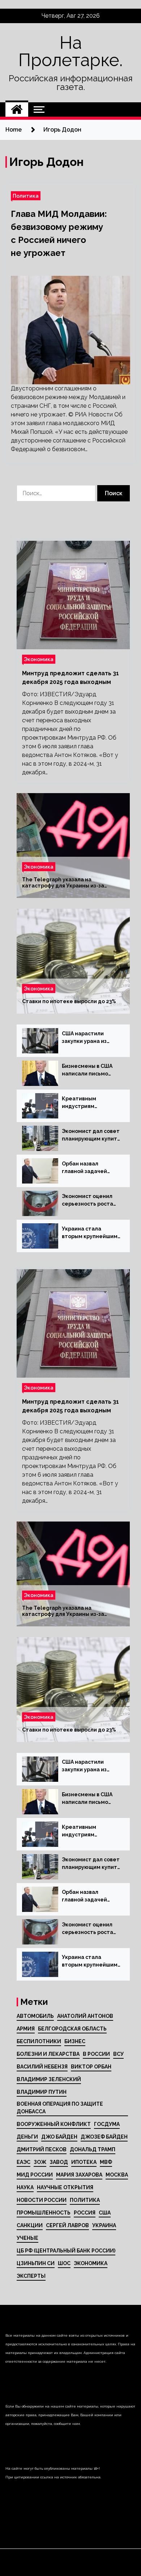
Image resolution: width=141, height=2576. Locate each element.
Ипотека (84, 2162)
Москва (117, 2175)
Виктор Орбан (91, 2067)
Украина (104, 2225)
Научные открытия (65, 2187)
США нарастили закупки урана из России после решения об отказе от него (88, 1038)
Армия (26, 2029)
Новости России (42, 2200)
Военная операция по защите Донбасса (60, 2108)
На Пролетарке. (70, 51)
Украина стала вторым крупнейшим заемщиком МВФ (90, 1233)
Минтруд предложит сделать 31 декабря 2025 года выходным (70, 678)
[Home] (17, 110)
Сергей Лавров (67, 2225)
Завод (59, 2162)
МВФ (106, 2162)
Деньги (27, 2137)
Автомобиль (35, 2016)
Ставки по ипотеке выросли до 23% (69, 1001)
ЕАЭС (23, 2162)
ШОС (64, 2263)
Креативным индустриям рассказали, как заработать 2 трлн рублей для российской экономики (87, 1103)
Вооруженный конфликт (54, 2124)
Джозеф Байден (104, 2137)
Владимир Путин (42, 2092)
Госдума (107, 2124)
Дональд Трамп (93, 2149)
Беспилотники (39, 2041)
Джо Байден (59, 2137)
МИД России (35, 2175)
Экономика (39, 659)
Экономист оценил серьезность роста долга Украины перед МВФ (91, 1201)
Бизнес (75, 2041)
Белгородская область (72, 2029)
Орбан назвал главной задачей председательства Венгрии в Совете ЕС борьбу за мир (90, 1168)
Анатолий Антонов (85, 2016)
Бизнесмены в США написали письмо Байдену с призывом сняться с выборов (89, 1070)
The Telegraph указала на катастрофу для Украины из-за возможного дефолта (63, 883)
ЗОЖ (40, 2162)
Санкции (30, 2225)
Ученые (27, 2238)
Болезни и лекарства (48, 2054)
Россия (85, 2213)
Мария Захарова (79, 2175)
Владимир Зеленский (49, 2079)
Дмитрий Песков (42, 2149)
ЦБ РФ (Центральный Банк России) (66, 2251)
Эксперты (31, 2276)
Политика (26, 196)
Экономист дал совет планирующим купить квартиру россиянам (91, 1135)
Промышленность (44, 2213)
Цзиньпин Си (36, 2263)
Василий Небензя (42, 2067)
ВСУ (118, 2054)
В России (96, 2054)
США (105, 2213)
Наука (25, 2187)
